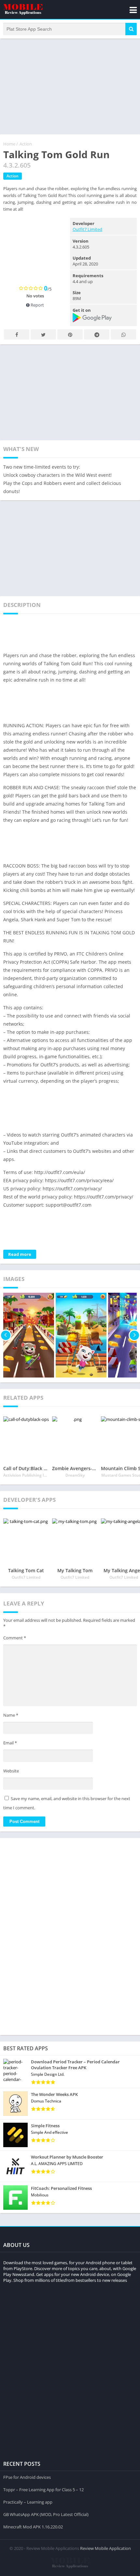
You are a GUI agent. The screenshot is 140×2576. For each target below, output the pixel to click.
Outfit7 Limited (87, 229)
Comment (15, 1638)
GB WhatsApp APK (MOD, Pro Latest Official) (46, 2514)
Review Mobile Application (105, 2548)
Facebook (17, 334)
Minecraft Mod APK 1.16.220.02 (33, 2527)
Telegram (97, 334)
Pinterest (70, 334)
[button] (131, 29)
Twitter (43, 334)
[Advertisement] (70, 86)
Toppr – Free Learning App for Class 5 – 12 (43, 2490)
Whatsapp (123, 334)
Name (11, 1715)
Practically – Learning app (28, 2502)
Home (9, 144)
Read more (20, 1254)
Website (11, 1771)
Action (26, 144)
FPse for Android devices (27, 2477)
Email (10, 1743)
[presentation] (6, 1335)
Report (37, 305)
